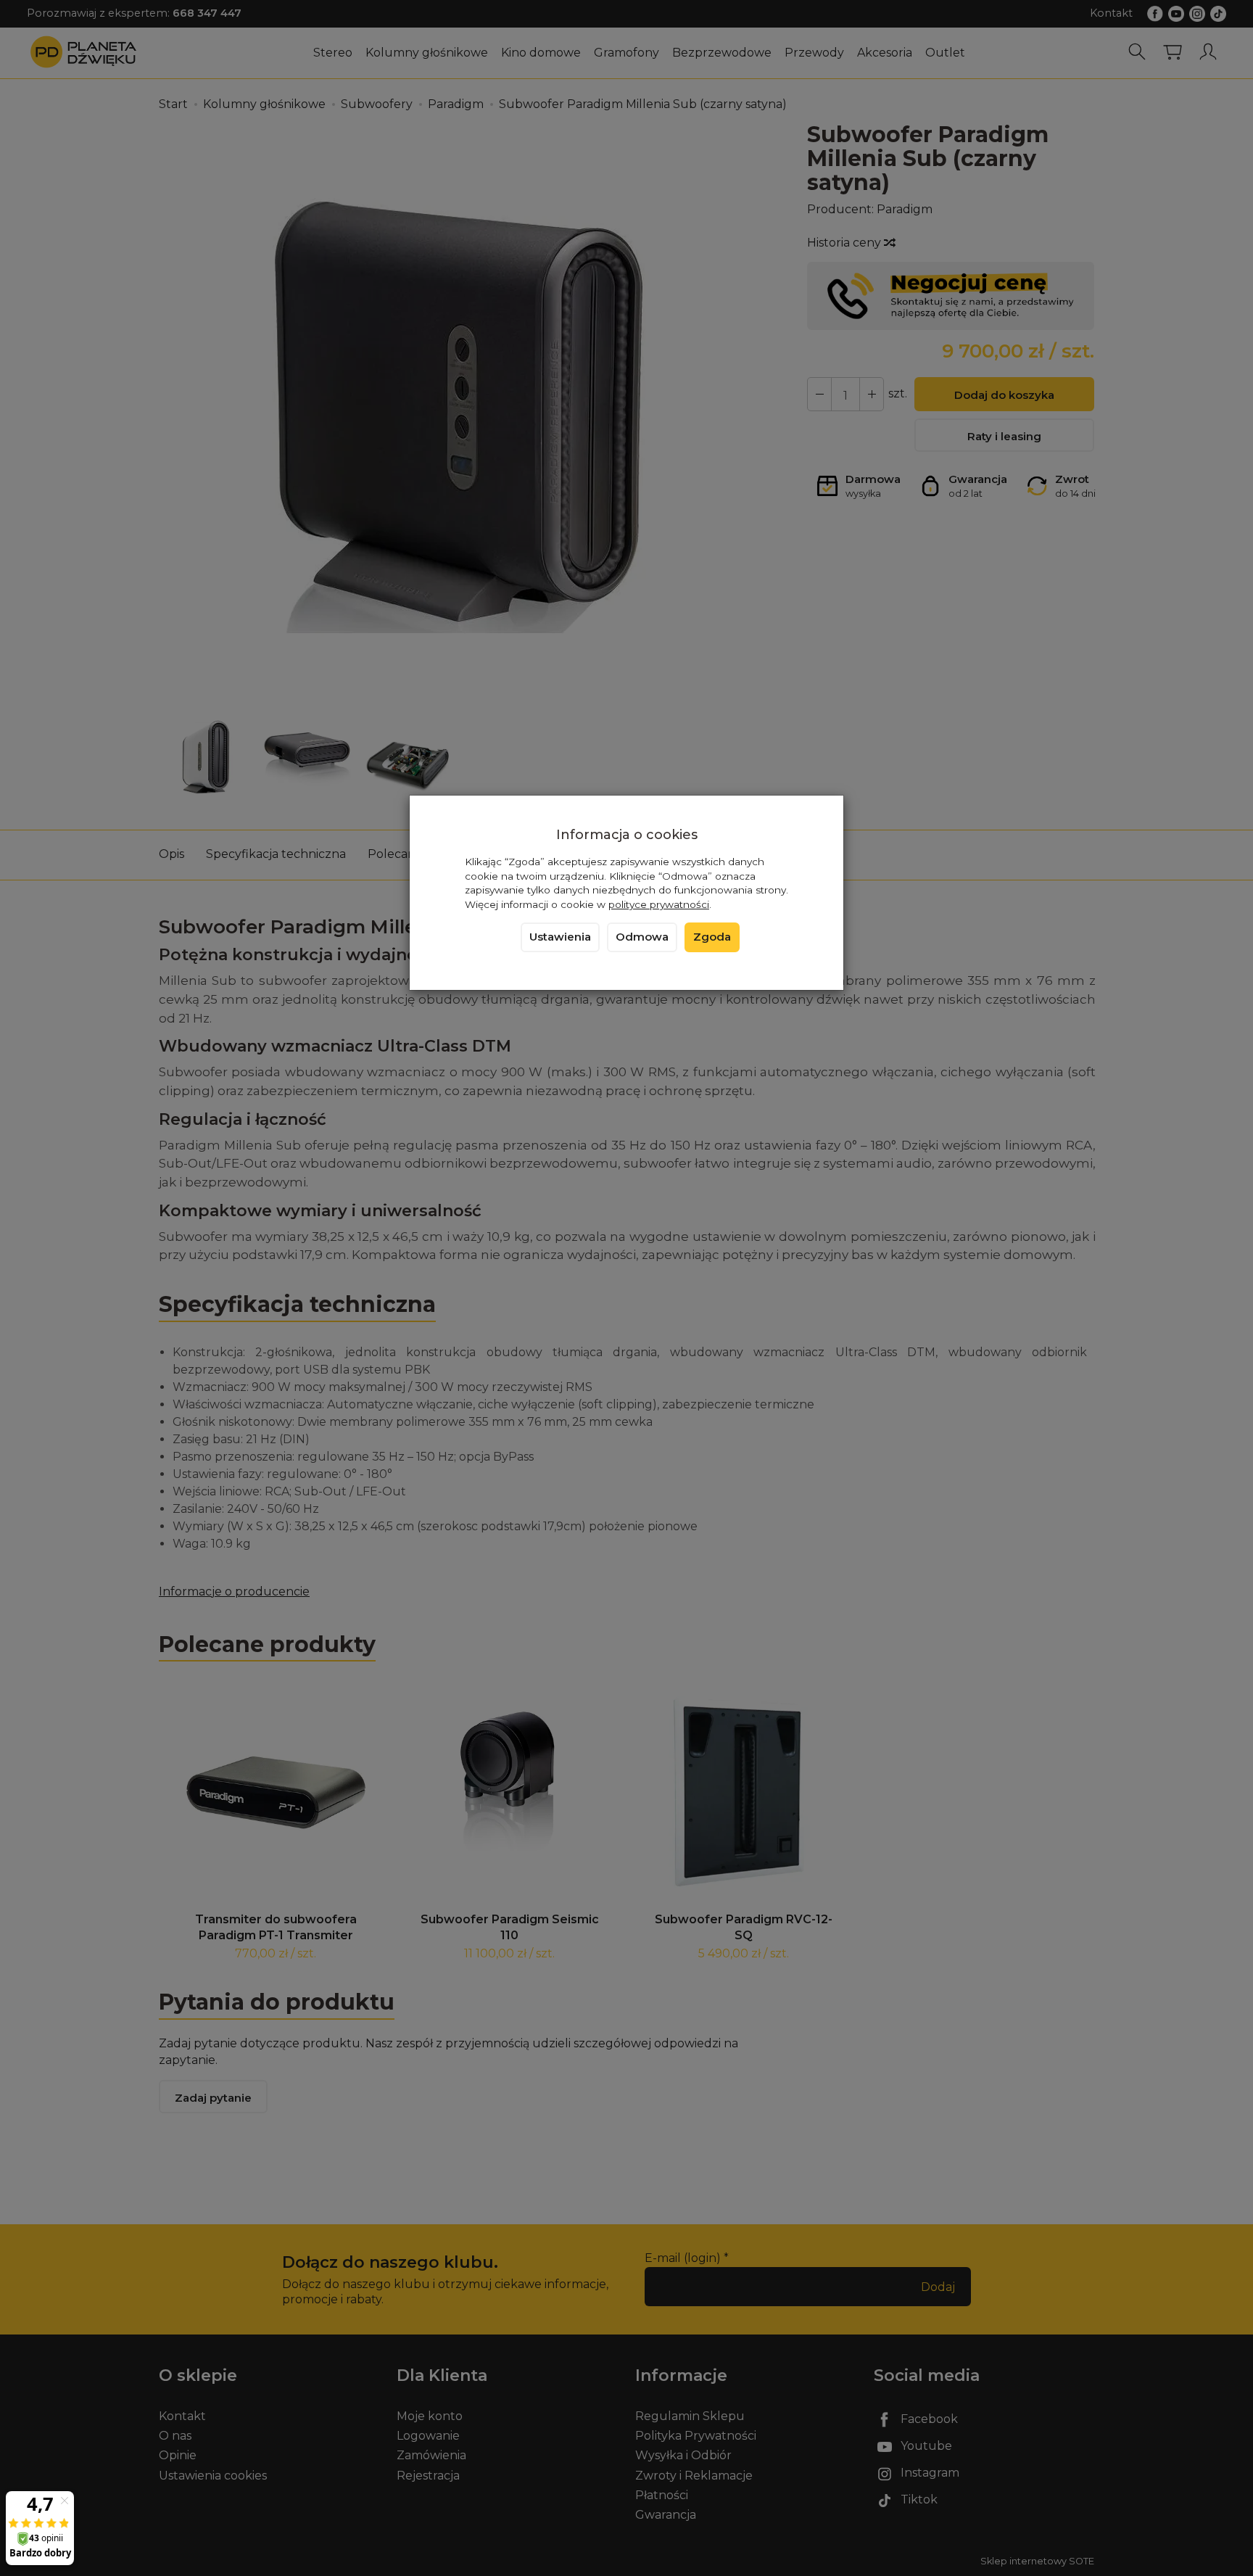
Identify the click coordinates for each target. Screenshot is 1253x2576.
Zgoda (712, 937)
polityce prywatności (659, 904)
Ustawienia (560, 937)
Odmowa (642, 937)
